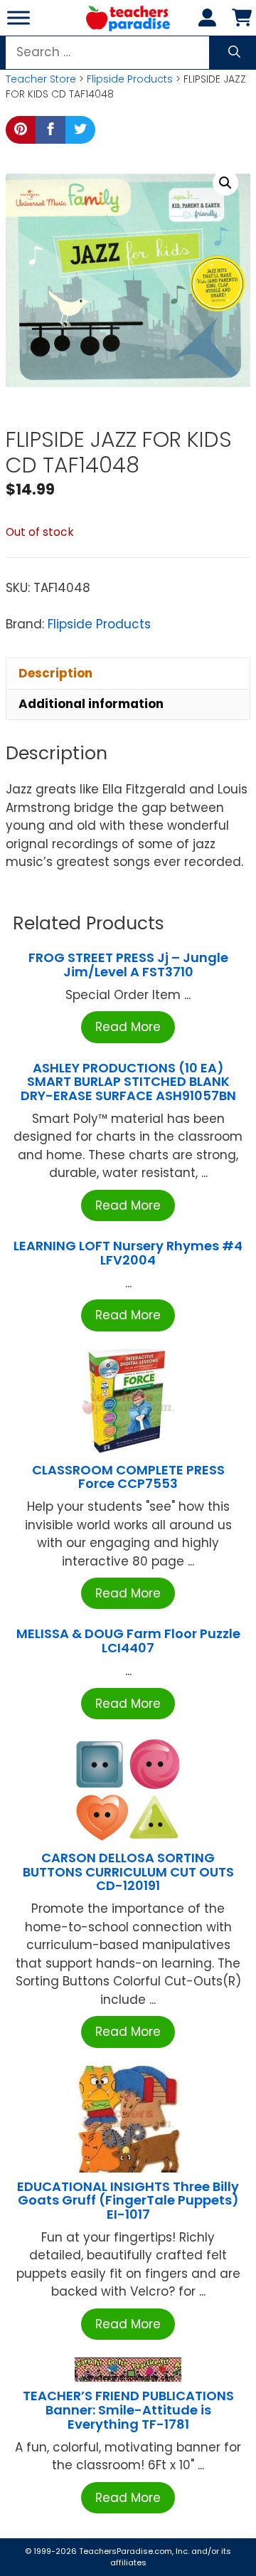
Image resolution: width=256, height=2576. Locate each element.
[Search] (234, 53)
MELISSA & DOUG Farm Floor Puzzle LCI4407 (128, 1641)
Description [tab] (55, 673)
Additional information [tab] (91, 704)
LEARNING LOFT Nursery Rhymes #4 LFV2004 (128, 1253)
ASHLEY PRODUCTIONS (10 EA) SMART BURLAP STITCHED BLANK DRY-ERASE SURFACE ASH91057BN (128, 1082)
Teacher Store (41, 79)
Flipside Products (130, 79)
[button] (225, 183)
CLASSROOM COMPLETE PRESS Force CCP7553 (128, 1477)
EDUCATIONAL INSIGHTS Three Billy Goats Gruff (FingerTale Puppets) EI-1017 (128, 2201)
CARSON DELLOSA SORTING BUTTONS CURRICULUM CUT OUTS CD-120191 (128, 1872)
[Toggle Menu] (18, 17)
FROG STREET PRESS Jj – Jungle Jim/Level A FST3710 (128, 965)
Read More (128, 1027)
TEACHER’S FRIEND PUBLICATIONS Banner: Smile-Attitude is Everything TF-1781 (128, 2410)
